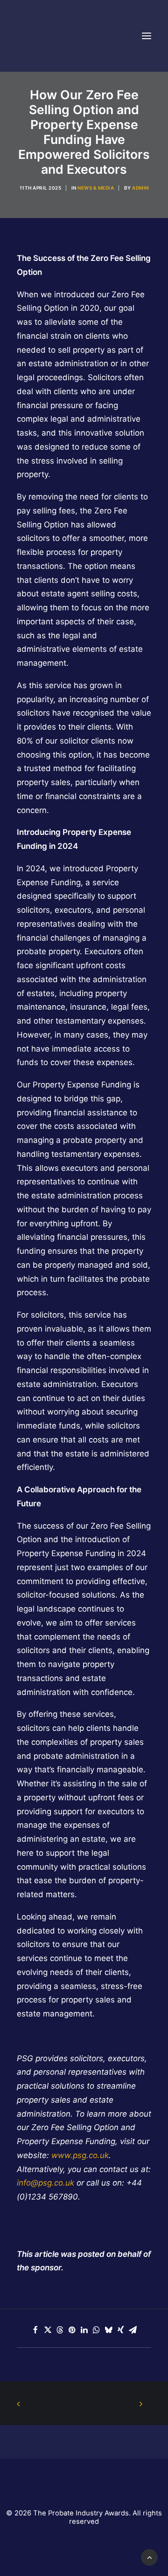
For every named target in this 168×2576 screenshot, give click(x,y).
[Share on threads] (60, 2330)
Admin (140, 188)
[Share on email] (133, 2330)
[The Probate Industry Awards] (40, 36)
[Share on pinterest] (72, 2330)
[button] (147, 36)
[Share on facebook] (35, 2330)
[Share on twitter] (48, 2330)
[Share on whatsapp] (96, 2330)
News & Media (96, 188)
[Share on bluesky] (108, 2330)
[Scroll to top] (149, 2557)
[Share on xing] (120, 2330)
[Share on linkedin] (84, 2330)
